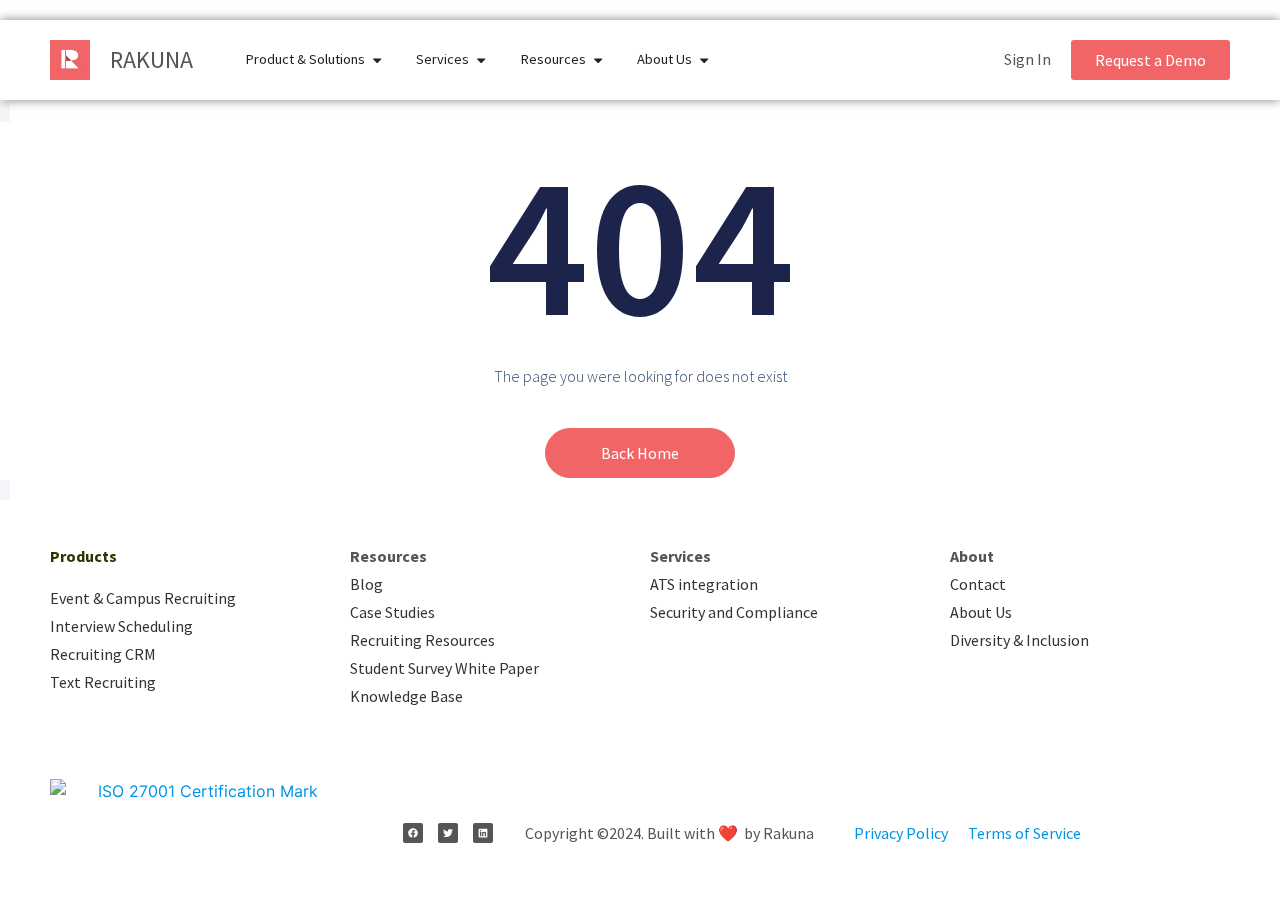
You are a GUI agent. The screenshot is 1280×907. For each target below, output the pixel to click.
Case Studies (392, 612)
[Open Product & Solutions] (377, 60)
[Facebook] (413, 833)
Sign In (1027, 59)
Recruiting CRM (103, 654)
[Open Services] (481, 60)
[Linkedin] (483, 833)
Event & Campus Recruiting (143, 598)
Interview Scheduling (121, 626)
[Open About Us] (704, 60)
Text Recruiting (103, 682)
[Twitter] (448, 833)
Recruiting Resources (422, 640)
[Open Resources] (598, 60)
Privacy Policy (901, 833)
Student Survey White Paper (444, 668)
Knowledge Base (406, 696)
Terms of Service (1024, 833)
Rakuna (151, 59)
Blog (366, 584)
